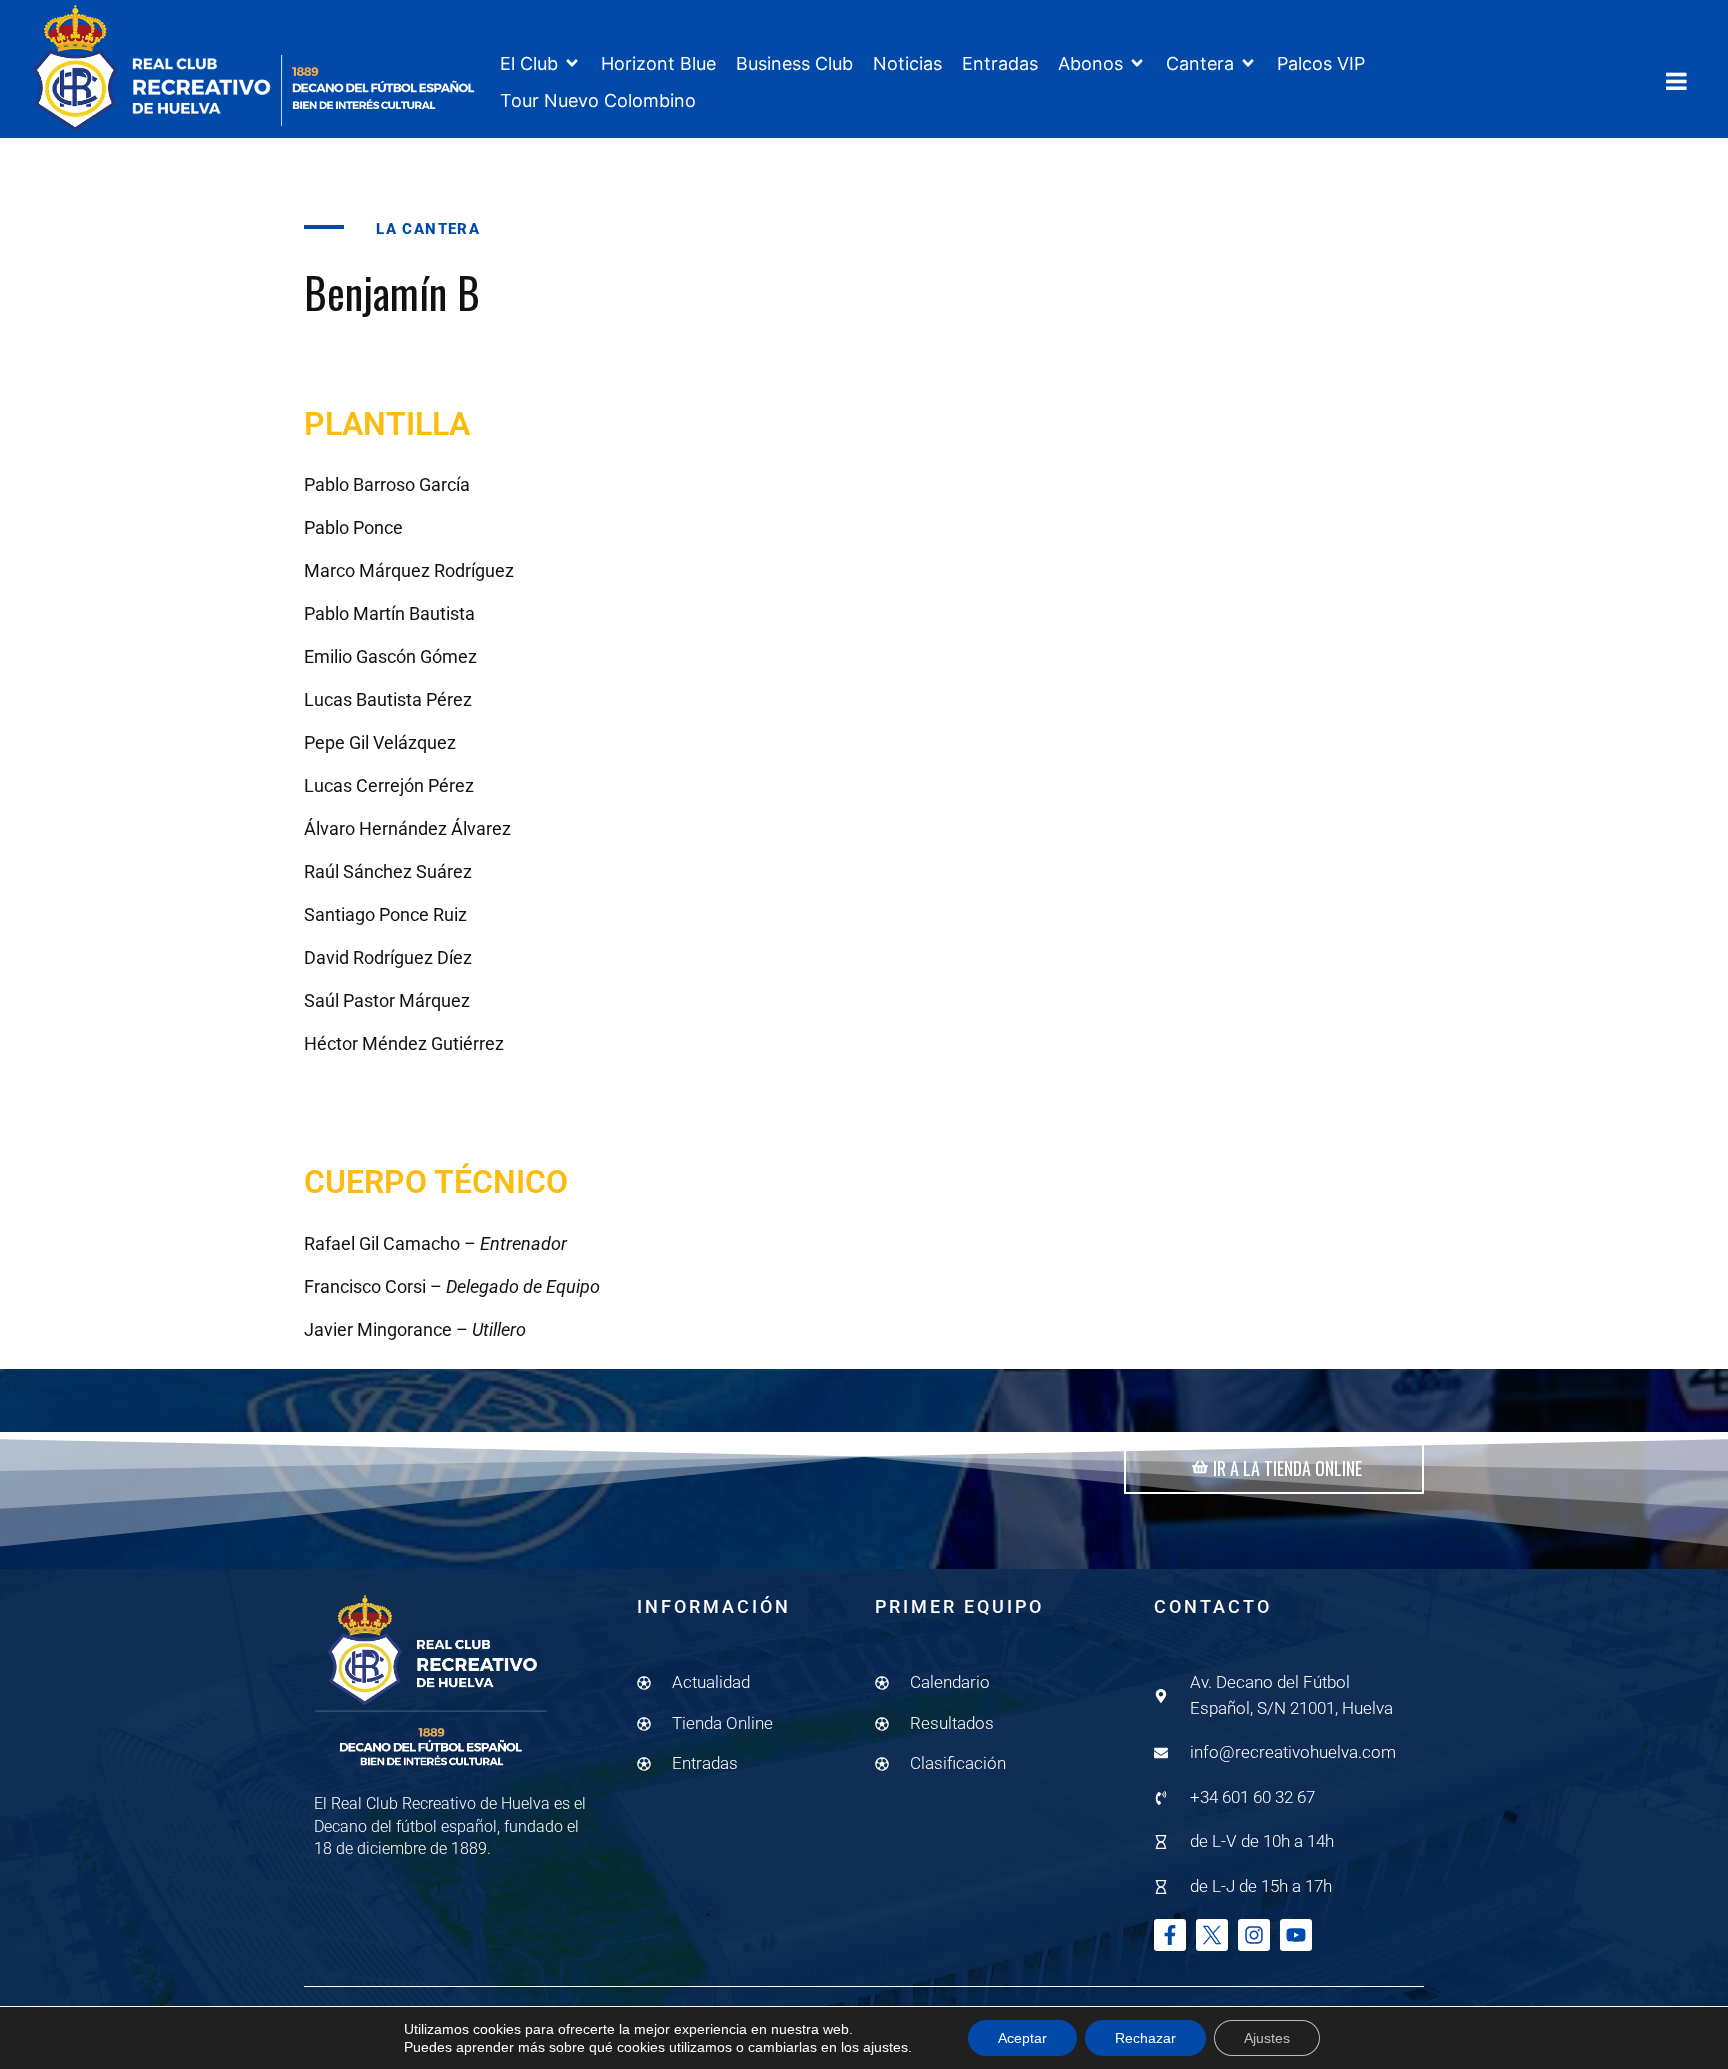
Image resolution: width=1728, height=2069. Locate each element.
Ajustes (1267, 2038)
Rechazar (1145, 2038)
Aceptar (1022, 2038)
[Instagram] (1254, 1935)
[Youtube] (1296, 1935)
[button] (540, 63)
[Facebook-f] (1170, 1935)
